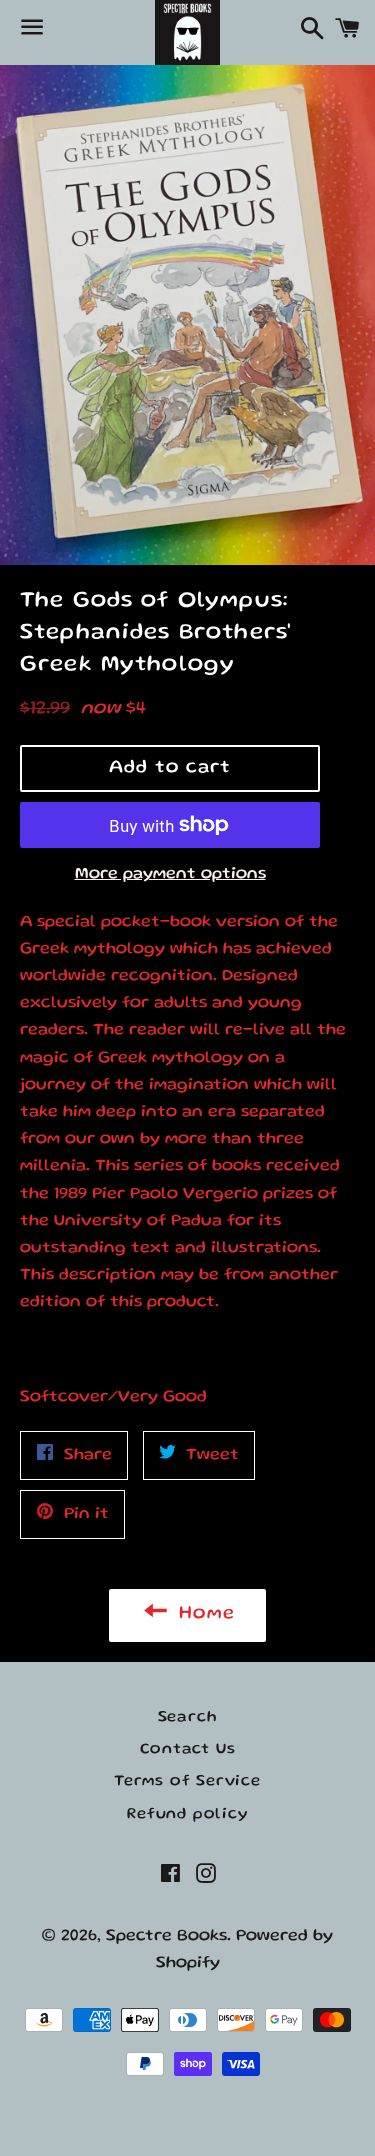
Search (188, 1718)
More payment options (170, 874)
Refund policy (187, 1815)
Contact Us (188, 1750)
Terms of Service (187, 1782)
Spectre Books (166, 1936)
